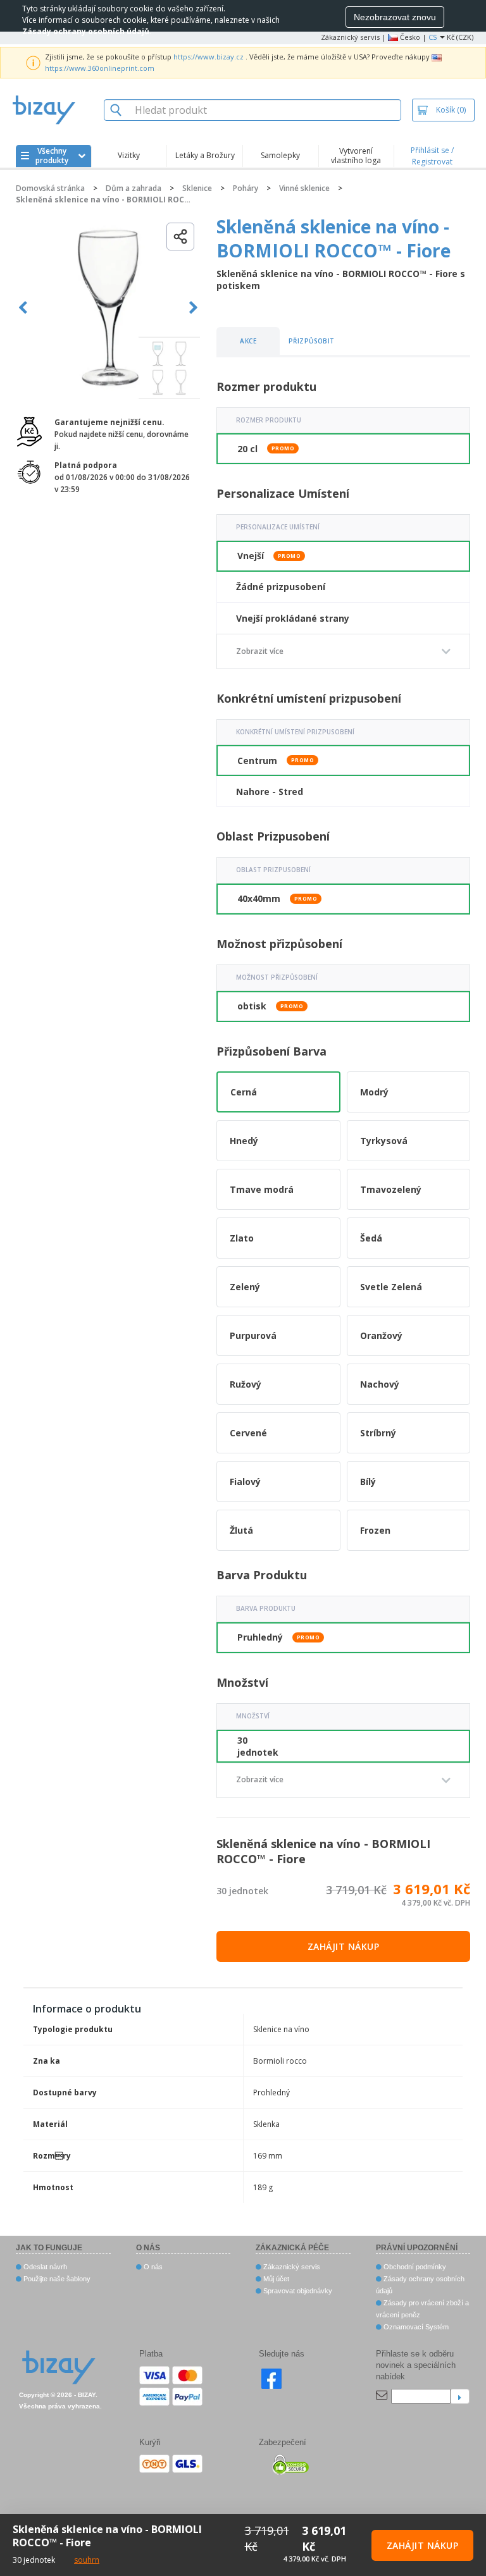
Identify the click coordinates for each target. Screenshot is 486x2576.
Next (193, 308)
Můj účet (275, 2279)
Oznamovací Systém (415, 2327)
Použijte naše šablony (56, 2279)
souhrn (87, 2560)
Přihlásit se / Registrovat (432, 156)
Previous (23, 308)
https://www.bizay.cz (209, 57)
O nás (152, 2267)
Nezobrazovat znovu (395, 17)
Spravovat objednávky (297, 2291)
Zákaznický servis (350, 37)
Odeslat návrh (44, 2267)
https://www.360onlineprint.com (100, 68)
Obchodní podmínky (414, 2267)
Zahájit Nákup (344, 1946)
